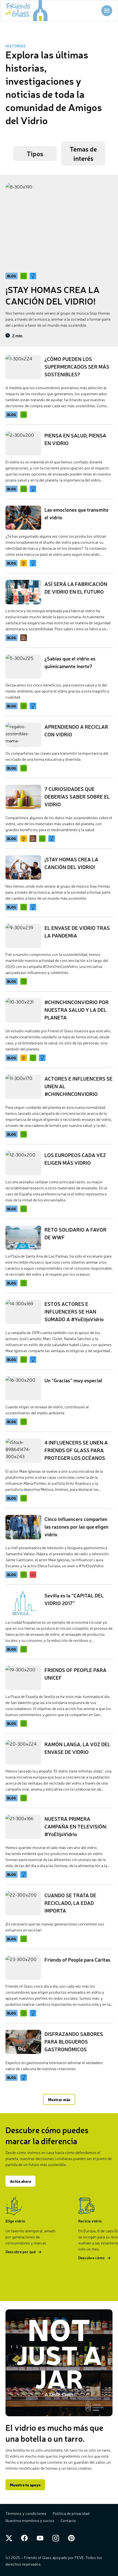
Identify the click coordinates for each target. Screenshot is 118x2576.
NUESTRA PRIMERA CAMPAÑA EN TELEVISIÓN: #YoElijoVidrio (76, 1826)
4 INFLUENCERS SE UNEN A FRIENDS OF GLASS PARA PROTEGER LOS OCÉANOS (76, 1450)
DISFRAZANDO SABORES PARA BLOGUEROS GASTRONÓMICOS (74, 2041)
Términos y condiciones (26, 2513)
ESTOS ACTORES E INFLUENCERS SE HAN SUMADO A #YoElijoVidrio (74, 1311)
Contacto (68, 2520)
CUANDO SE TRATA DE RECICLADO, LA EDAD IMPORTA (70, 1903)
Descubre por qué (21, 2252)
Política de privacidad (71, 2513)
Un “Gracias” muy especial (73, 1380)
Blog (12, 415)
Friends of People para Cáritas (77, 1959)
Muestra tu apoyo (25, 2485)
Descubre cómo (92, 2258)
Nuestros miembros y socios (30, 2520)
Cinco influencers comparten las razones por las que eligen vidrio (76, 1526)
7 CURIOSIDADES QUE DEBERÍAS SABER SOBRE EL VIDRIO (77, 796)
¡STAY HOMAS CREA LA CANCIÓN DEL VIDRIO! (53, 295)
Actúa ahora (20, 2181)
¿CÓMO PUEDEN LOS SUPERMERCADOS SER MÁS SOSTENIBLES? (77, 366)
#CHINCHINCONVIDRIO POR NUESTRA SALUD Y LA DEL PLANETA (77, 1010)
